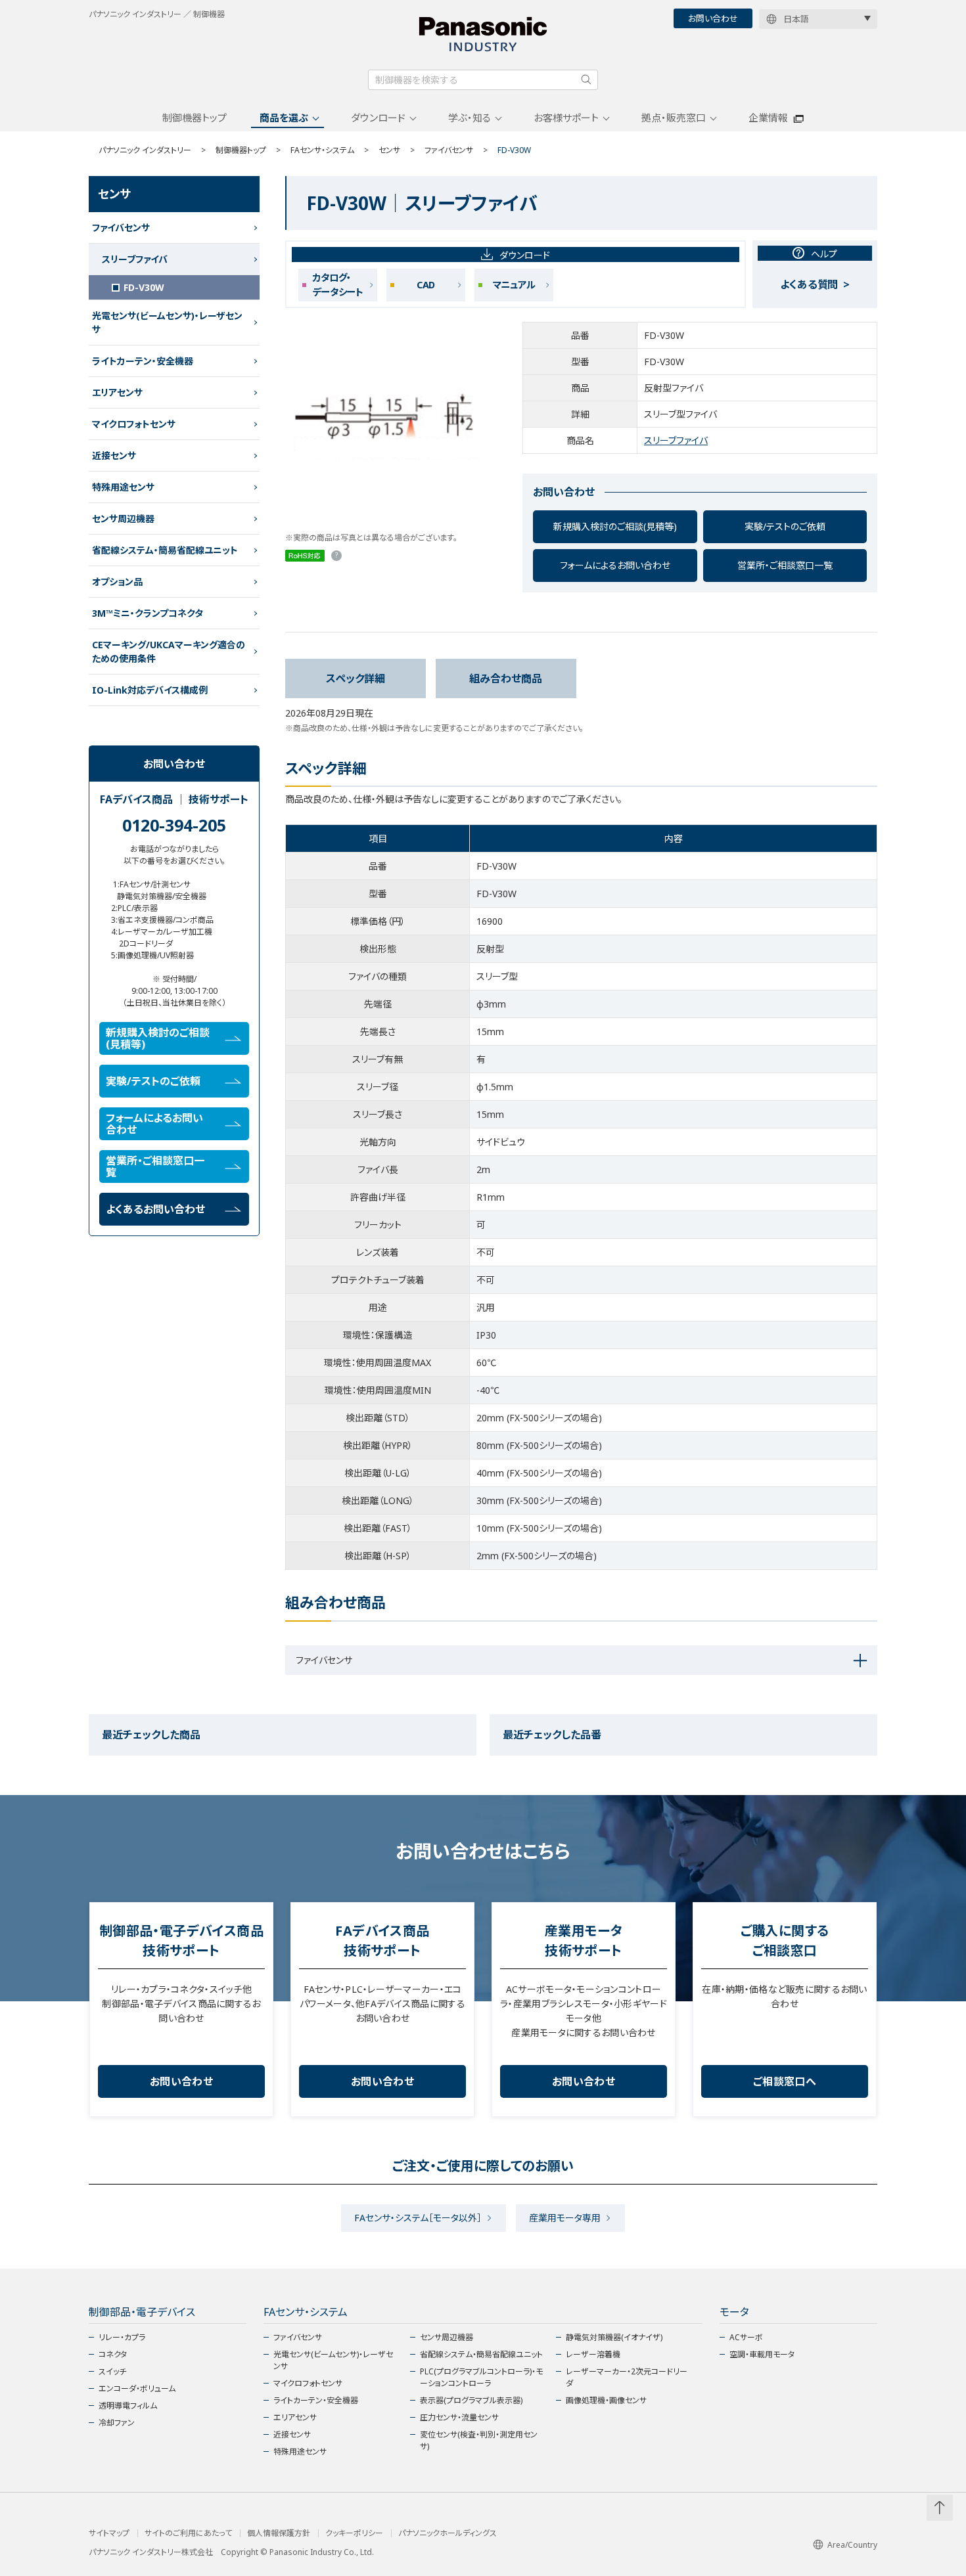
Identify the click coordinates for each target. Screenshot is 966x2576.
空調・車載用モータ (762, 2354)
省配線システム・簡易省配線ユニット (165, 550)
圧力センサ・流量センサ (459, 2417)
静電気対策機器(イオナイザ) (614, 2337)
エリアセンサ (117, 392)
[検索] (586, 79)
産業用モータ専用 (565, 2218)
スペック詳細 (356, 678)
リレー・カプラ (122, 2337)
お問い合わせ (713, 18)
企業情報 (768, 118)
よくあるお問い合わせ (155, 1209)
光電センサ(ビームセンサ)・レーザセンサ (167, 322)
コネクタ (113, 2354)
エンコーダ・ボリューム (137, 2388)
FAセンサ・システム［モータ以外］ (418, 2218)
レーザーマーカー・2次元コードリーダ (627, 2377)
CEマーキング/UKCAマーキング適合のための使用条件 (169, 652)
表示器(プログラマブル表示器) (471, 2400)
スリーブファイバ (676, 440)
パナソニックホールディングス (448, 2533)
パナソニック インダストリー (145, 150)
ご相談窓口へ (785, 2081)
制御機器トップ (195, 118)
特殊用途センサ (123, 487)
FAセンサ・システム (322, 150)
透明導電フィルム (128, 2406)
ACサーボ (746, 2337)
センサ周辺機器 (123, 519)
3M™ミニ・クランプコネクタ (148, 613)
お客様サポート (566, 118)
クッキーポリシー (354, 2533)
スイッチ (112, 2371)
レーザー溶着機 (593, 2354)
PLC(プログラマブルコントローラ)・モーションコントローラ (481, 2377)
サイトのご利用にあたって (188, 2533)
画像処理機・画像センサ (606, 2400)
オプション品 (117, 582)
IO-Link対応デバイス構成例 (150, 690)
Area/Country (852, 2545)
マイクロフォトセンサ (134, 424)
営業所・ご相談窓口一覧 (785, 565)
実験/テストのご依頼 (785, 526)
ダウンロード (378, 118)
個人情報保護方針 (279, 2533)
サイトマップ (109, 2533)
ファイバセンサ (449, 150)
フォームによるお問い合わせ (615, 565)
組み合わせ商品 (506, 678)
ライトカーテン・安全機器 (143, 361)
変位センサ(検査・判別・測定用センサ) (479, 2440)
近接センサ (114, 455)
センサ (389, 150)
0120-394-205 (174, 825)
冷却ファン (117, 2423)
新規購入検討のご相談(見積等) (615, 526)
